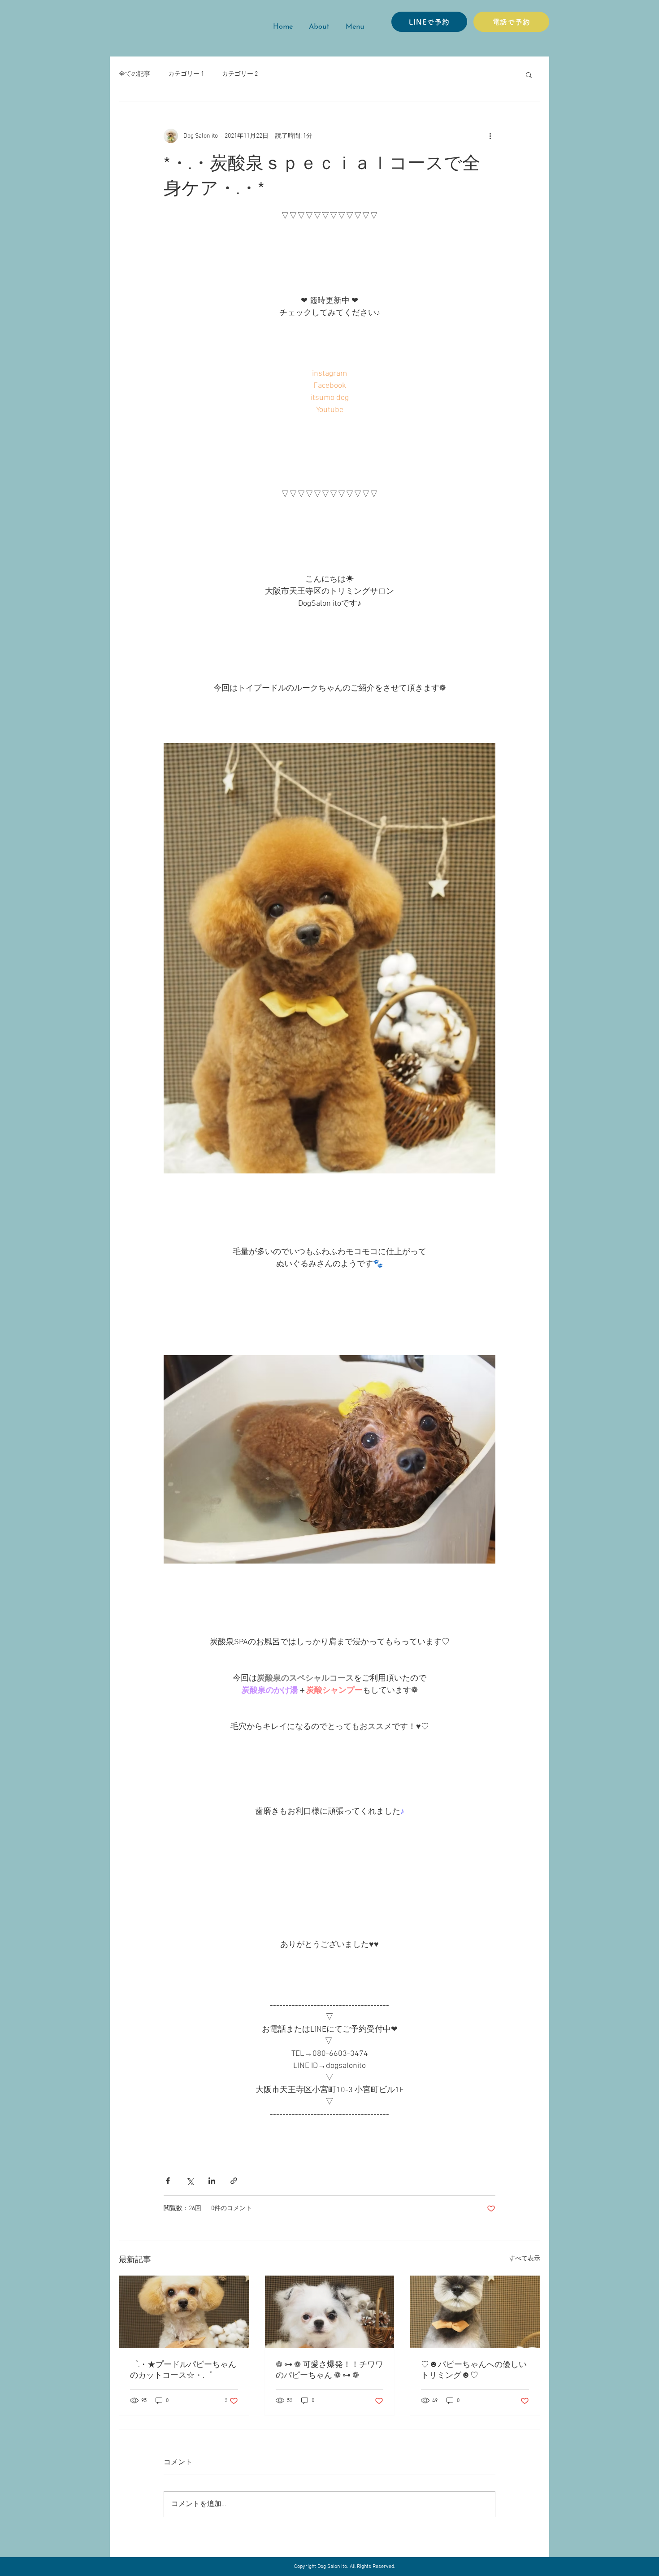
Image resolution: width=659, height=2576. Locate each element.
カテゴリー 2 (240, 74)
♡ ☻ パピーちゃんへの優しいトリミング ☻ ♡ (474, 2370)
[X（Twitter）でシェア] (190, 2181)
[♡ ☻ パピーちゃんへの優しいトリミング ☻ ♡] (475, 2312)
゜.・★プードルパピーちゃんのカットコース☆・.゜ (183, 2370)
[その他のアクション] (490, 136)
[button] (529, 74)
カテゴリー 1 (186, 74)
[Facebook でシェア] (168, 2181)
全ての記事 (134, 74)
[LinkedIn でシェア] (212, 2181)
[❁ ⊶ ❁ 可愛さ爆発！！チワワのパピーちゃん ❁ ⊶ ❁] (330, 2312)
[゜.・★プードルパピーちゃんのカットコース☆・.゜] (184, 2312)
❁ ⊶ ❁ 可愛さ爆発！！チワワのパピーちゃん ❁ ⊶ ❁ (329, 2370)
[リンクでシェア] (234, 2181)
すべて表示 (525, 2259)
